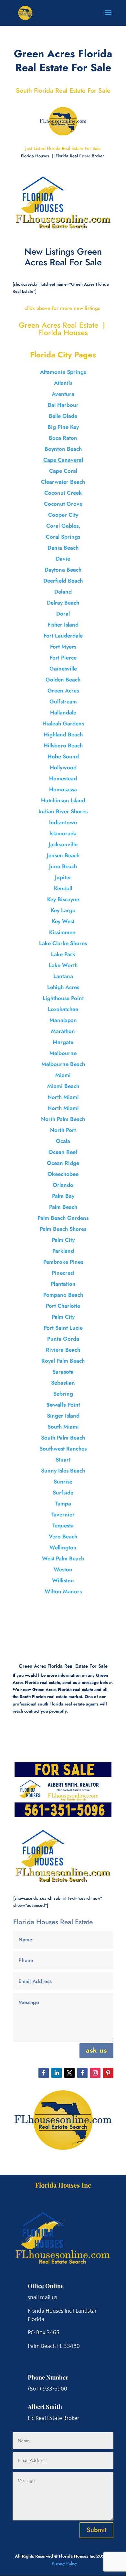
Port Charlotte (63, 1306)
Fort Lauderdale (63, 636)
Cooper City (63, 515)
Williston (63, 1580)
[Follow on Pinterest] (108, 2073)
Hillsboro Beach (63, 745)
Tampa (63, 1504)
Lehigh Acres (63, 987)
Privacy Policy (64, 2563)
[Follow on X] (69, 2073)
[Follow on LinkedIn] (57, 2073)
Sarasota (63, 1372)
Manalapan (63, 1020)
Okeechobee (63, 1174)
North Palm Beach (63, 1119)
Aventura (63, 394)
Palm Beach (63, 1207)
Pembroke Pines (63, 1262)
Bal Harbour (63, 405)
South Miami (63, 1427)
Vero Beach (63, 1536)
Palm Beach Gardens (63, 1218)
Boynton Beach (63, 449)
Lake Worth (63, 965)
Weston (63, 1569)
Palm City (63, 1240)
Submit (96, 2530)
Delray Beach (63, 603)
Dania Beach (63, 548)
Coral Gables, (63, 526)
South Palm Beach (63, 1438)
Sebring (63, 1394)
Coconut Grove (63, 504)
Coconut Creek (63, 493)
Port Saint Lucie (63, 1328)
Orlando (63, 1185)
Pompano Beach (63, 1295)
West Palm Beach (63, 1558)
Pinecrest (63, 1273)
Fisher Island (63, 625)
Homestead (63, 778)
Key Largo (63, 910)
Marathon (63, 1031)
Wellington (63, 1547)
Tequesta (63, 1526)
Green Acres (63, 691)
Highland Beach (63, 734)
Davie (63, 559)
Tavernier (63, 1515)
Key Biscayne (63, 899)
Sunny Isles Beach (63, 1471)
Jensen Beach (63, 855)
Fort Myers (63, 647)
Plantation (63, 1284)
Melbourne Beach (63, 1064)
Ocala (63, 1141)
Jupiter (63, 877)
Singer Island (63, 1416)
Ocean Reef (63, 1152)
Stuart (63, 1460)
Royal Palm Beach (63, 1361)
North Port (63, 1130)
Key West (63, 921)
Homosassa (63, 789)
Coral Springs (63, 537)
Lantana (63, 976)
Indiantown (63, 822)
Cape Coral (63, 471)
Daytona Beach (63, 570)
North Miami (63, 1097)
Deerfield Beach (63, 581)
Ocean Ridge (63, 1163)
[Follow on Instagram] (95, 2073)
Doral (63, 614)
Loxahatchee (63, 1009)
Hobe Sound (63, 756)
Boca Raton (63, 438)
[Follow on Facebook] (44, 2073)
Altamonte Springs (63, 372)
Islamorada (63, 833)
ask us (96, 2050)
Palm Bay (63, 1196)
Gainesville (63, 669)
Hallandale (63, 713)
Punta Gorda (63, 1339)
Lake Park (63, 954)
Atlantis (63, 383)
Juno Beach (63, 866)
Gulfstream (63, 702)
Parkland (63, 1251)
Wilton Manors (63, 1591)
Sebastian (63, 1383)
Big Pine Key (63, 427)
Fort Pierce (63, 658)
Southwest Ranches (63, 1449)
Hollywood (63, 767)
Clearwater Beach (63, 482)
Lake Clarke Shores (63, 943)
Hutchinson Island (63, 800)
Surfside (63, 1493)
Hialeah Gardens (63, 723)
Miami (63, 1075)
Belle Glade (63, 416)
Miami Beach (63, 1086)
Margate (63, 1042)
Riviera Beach (63, 1350)
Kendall (63, 888)
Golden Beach (63, 680)
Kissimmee (63, 932)
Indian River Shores (63, 811)
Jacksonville (63, 844)
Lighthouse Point (63, 998)
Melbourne (63, 1053)
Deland (63, 592)
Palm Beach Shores (63, 1229)
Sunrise (63, 1482)
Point (63, 1405)
